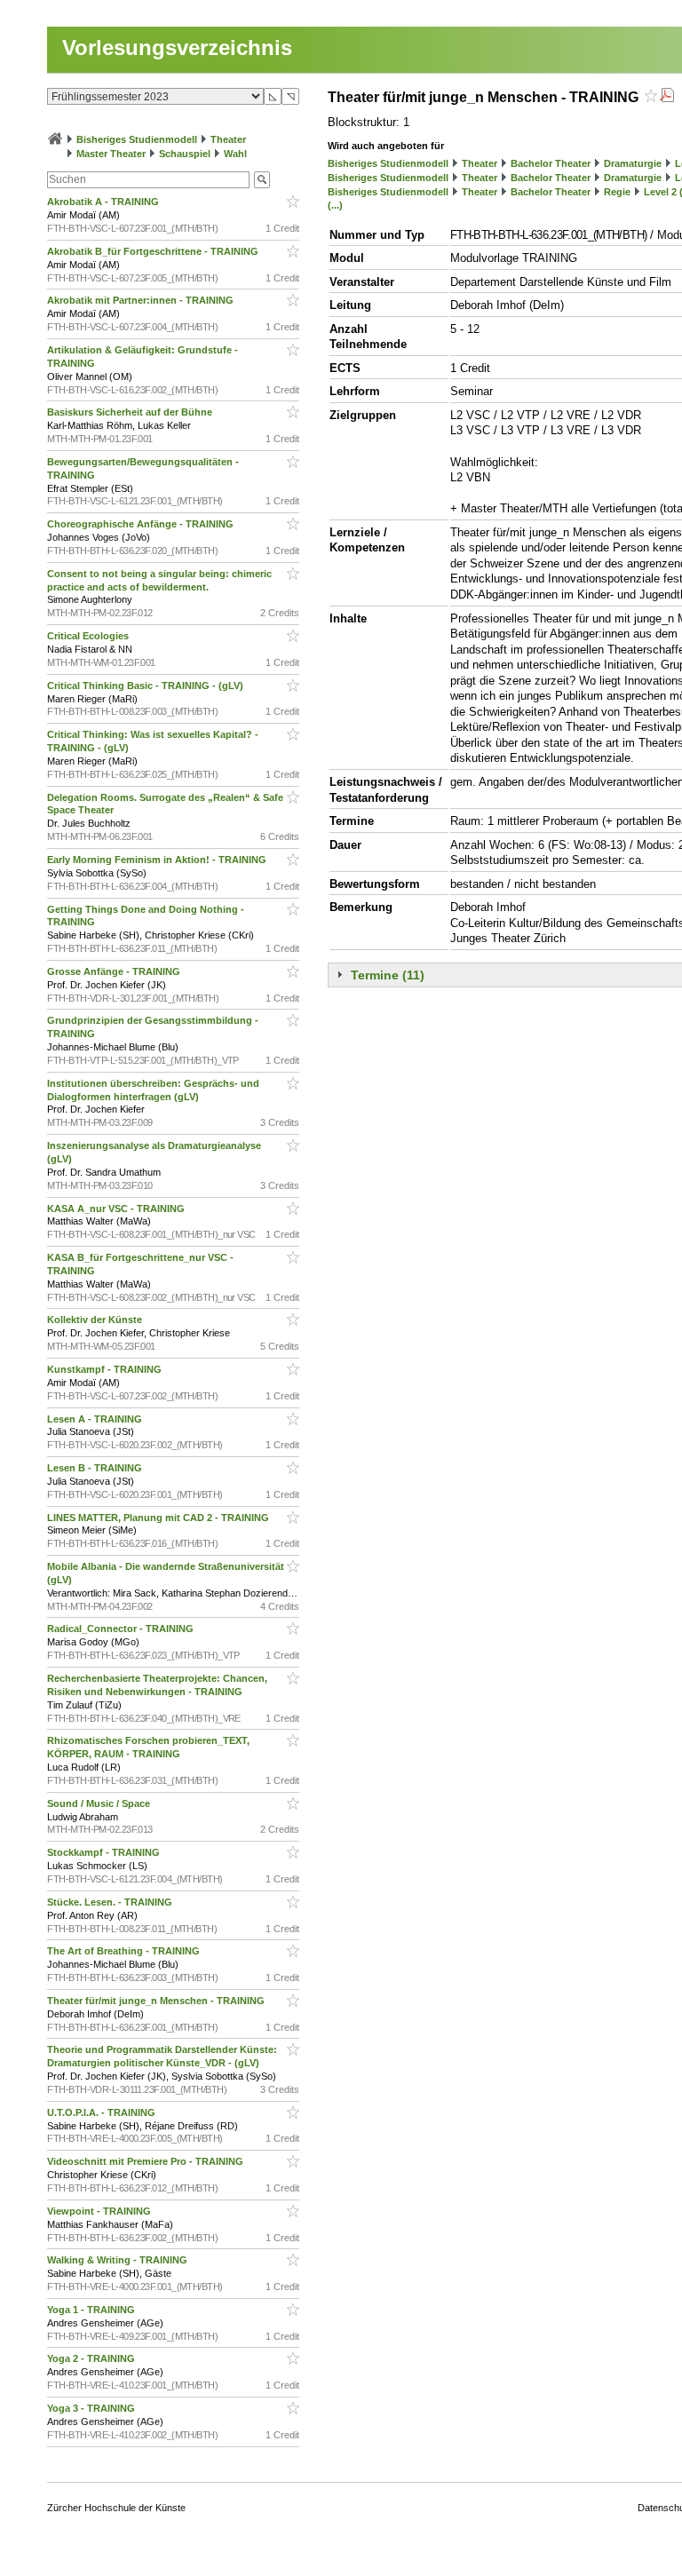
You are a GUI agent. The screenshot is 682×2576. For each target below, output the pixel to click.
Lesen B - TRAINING (96, 1468)
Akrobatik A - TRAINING (104, 202)
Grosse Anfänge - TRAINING (115, 971)
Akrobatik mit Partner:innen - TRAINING (142, 300)
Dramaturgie (633, 163)
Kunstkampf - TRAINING (106, 1369)
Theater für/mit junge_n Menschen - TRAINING (157, 2001)
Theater (228, 139)
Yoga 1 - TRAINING (92, 2310)
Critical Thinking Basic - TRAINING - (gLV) (147, 686)
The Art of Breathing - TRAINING (125, 1951)
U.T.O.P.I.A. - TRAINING (103, 2112)
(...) (335, 205)
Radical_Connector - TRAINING (122, 1629)
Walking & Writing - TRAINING (119, 2260)
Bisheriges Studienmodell (137, 139)
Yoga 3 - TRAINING (92, 2408)
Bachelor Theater (551, 163)
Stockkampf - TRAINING (105, 1852)
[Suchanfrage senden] (262, 180)
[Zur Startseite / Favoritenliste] (55, 139)
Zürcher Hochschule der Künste (116, 2508)
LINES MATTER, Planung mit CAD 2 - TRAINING (159, 1518)
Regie (617, 192)
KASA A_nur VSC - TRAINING (117, 1209)
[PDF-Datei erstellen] (667, 97)
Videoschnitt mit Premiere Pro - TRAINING (147, 2161)
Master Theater (111, 154)
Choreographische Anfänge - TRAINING (142, 524)
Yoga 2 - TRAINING (92, 2358)
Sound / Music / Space (100, 1803)
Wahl (235, 154)
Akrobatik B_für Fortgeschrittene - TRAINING (154, 251)
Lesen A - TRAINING (96, 1419)
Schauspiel (185, 154)
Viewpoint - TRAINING (100, 2211)
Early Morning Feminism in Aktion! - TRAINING (158, 860)
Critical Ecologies (89, 636)
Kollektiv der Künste (96, 1320)
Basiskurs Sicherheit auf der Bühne (131, 412)
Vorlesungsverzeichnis (177, 48)
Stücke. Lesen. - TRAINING (111, 1902)
